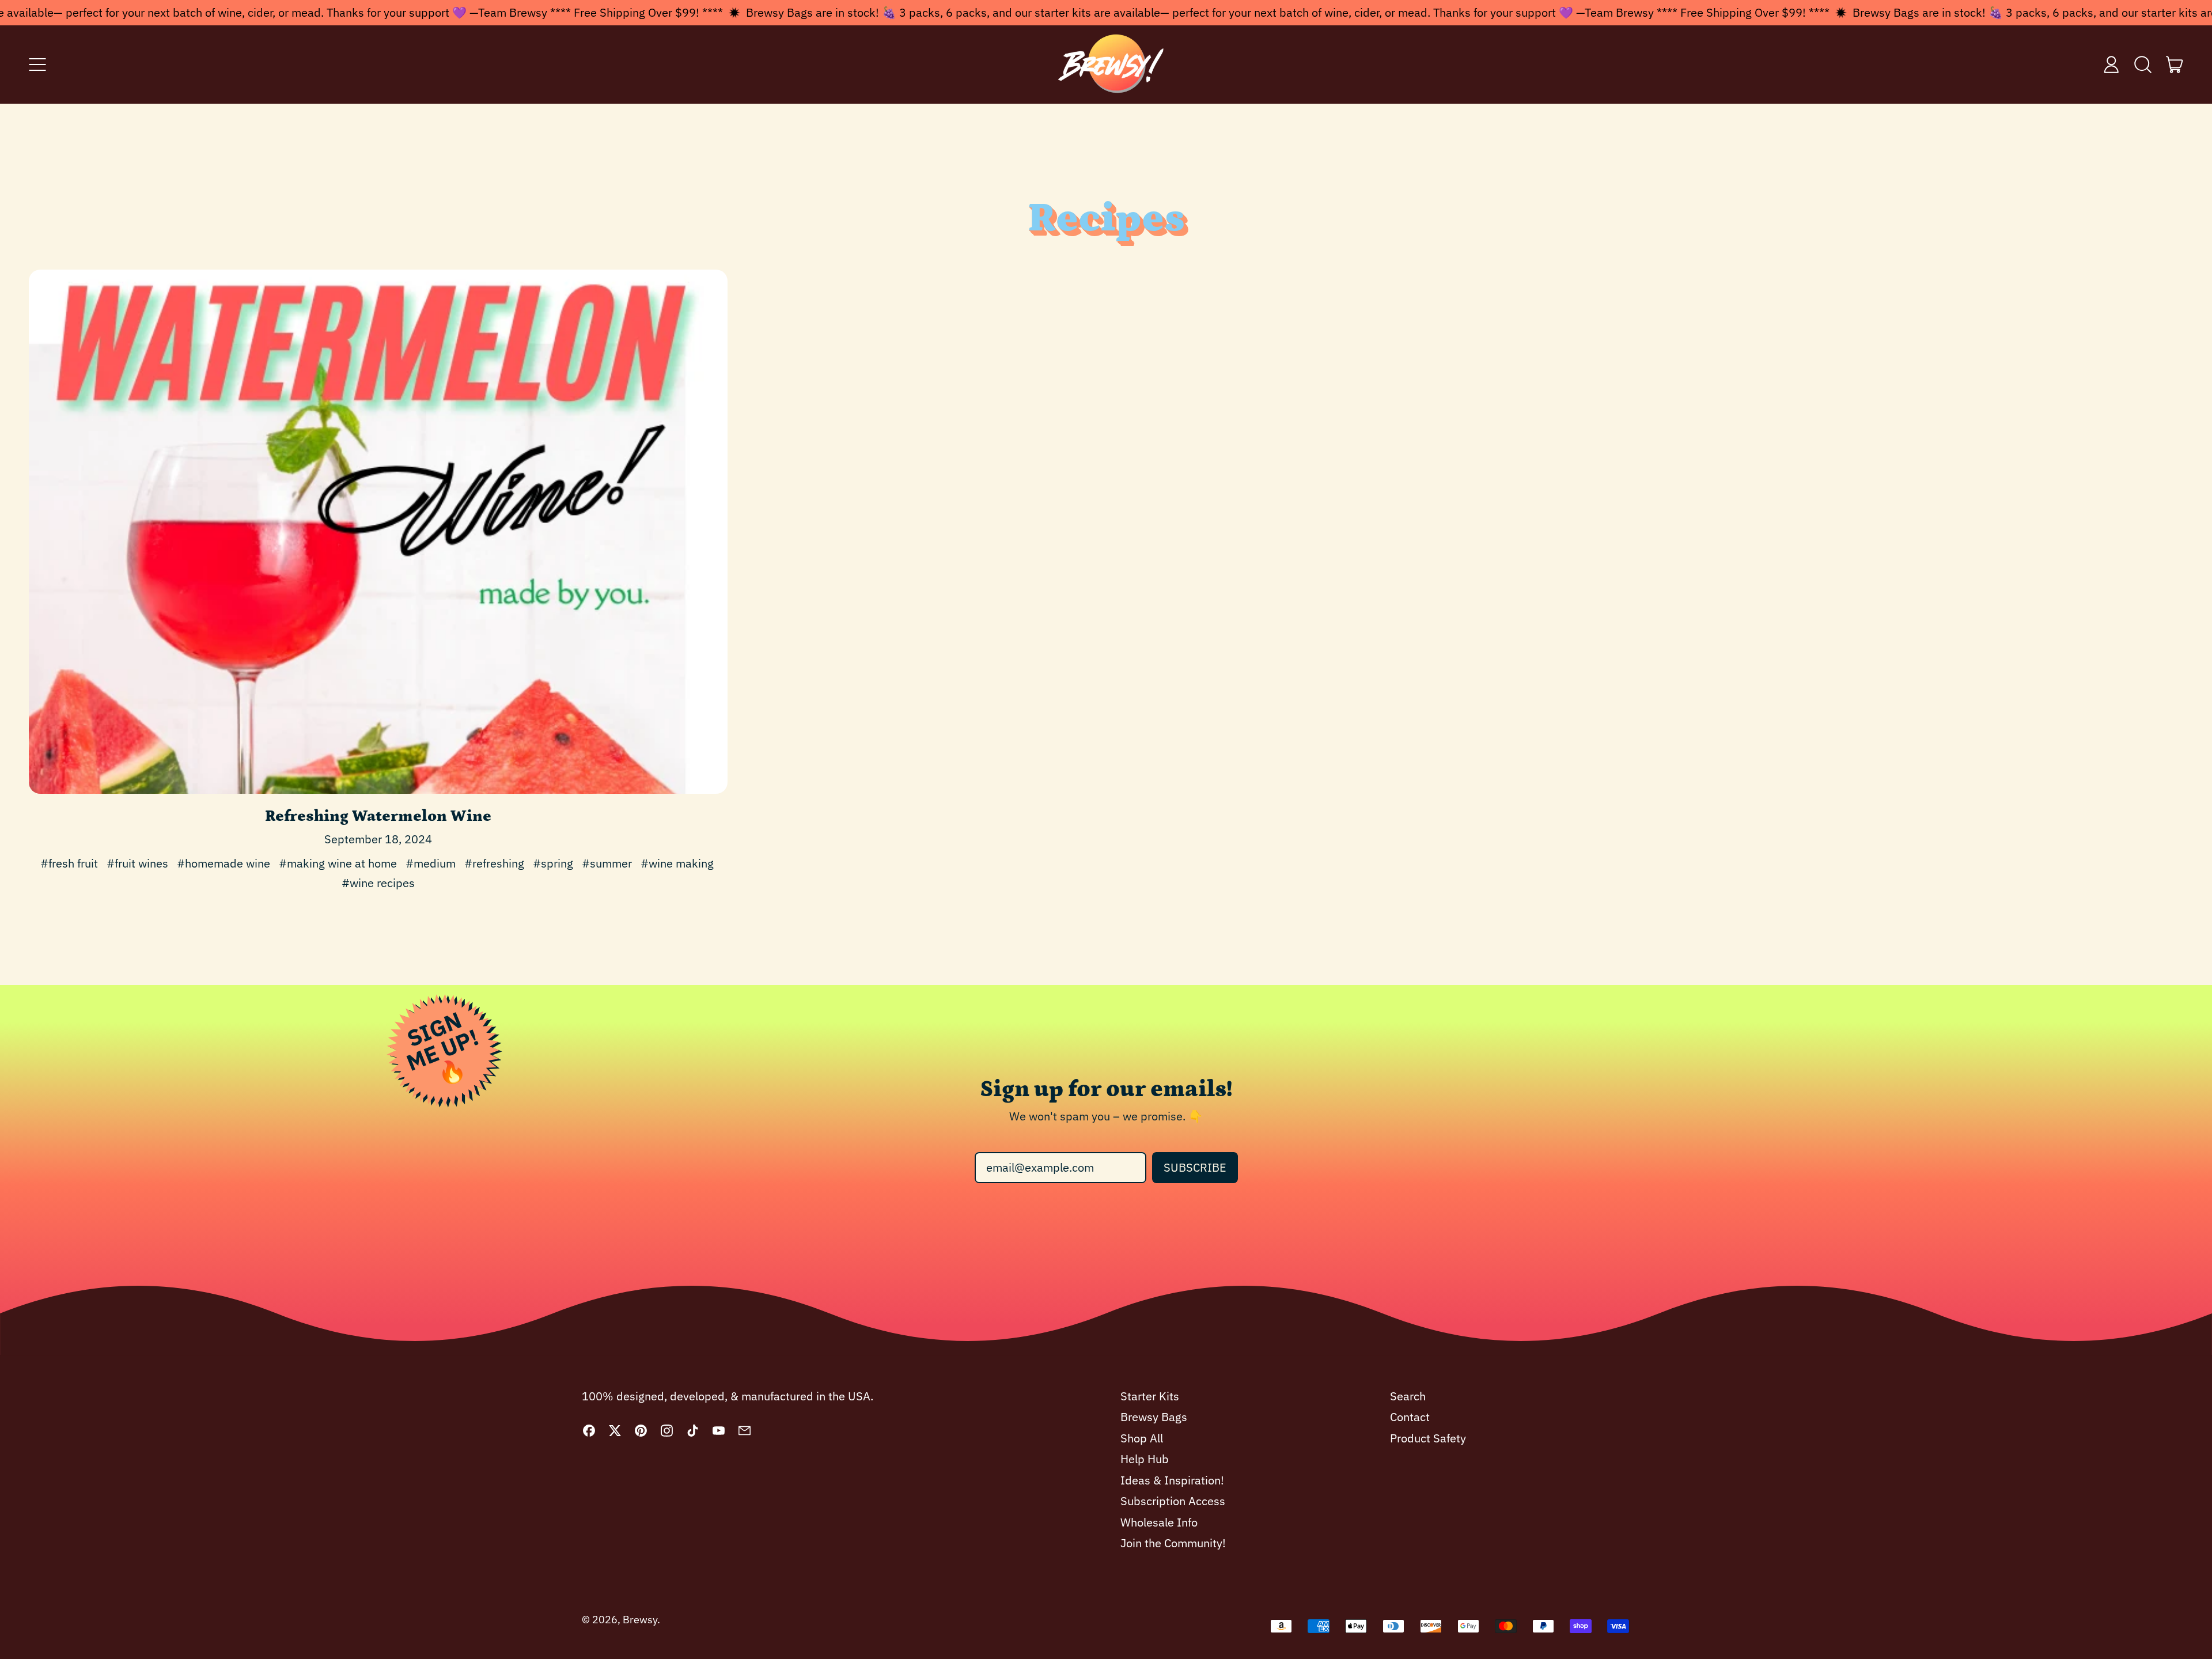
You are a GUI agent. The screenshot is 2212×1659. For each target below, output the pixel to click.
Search (1408, 1396)
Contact (1410, 1417)
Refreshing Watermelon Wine (378, 816)
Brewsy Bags (1154, 1417)
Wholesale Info (1159, 1522)
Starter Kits (1150, 1396)
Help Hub (1145, 1459)
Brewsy (640, 1620)
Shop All (1142, 1438)
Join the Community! (1173, 1543)
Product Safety (1428, 1438)
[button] (2143, 65)
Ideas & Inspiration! (1172, 1480)
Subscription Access (1173, 1501)
